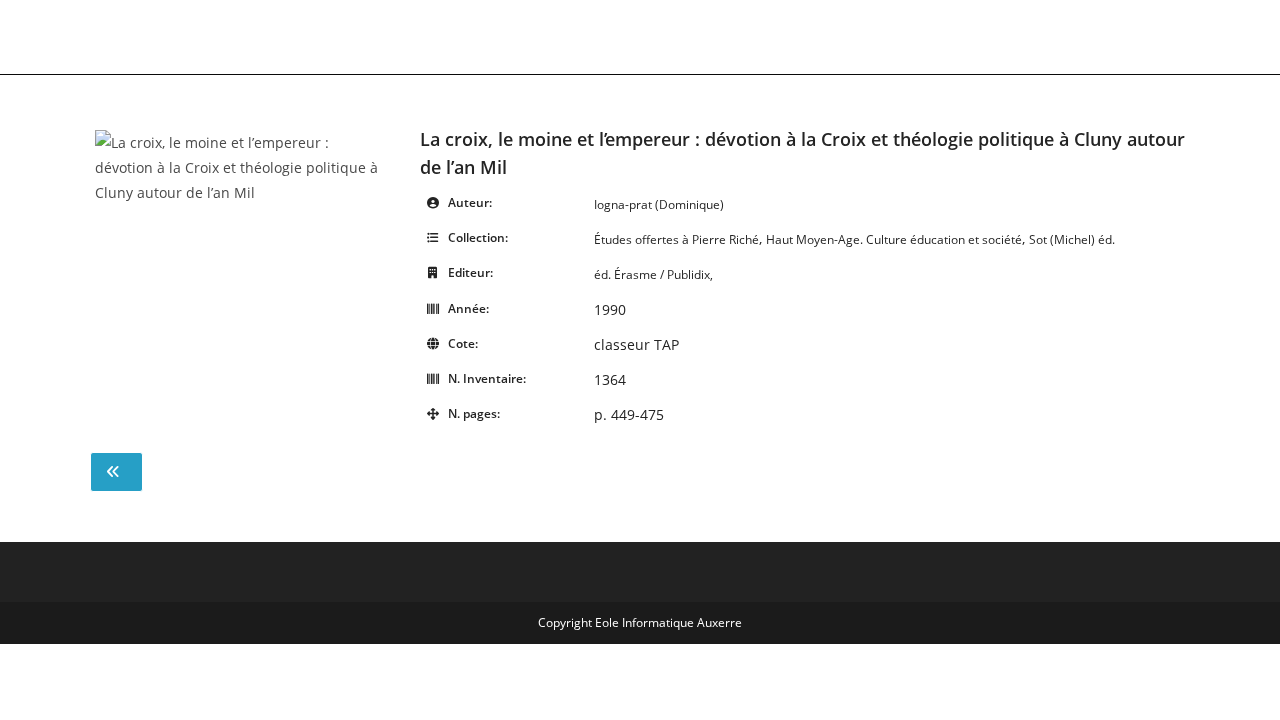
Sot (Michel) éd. (1072, 239)
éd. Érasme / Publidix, (653, 274)
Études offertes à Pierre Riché (676, 239)
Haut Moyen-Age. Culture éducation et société (894, 239)
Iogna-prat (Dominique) (659, 204)
